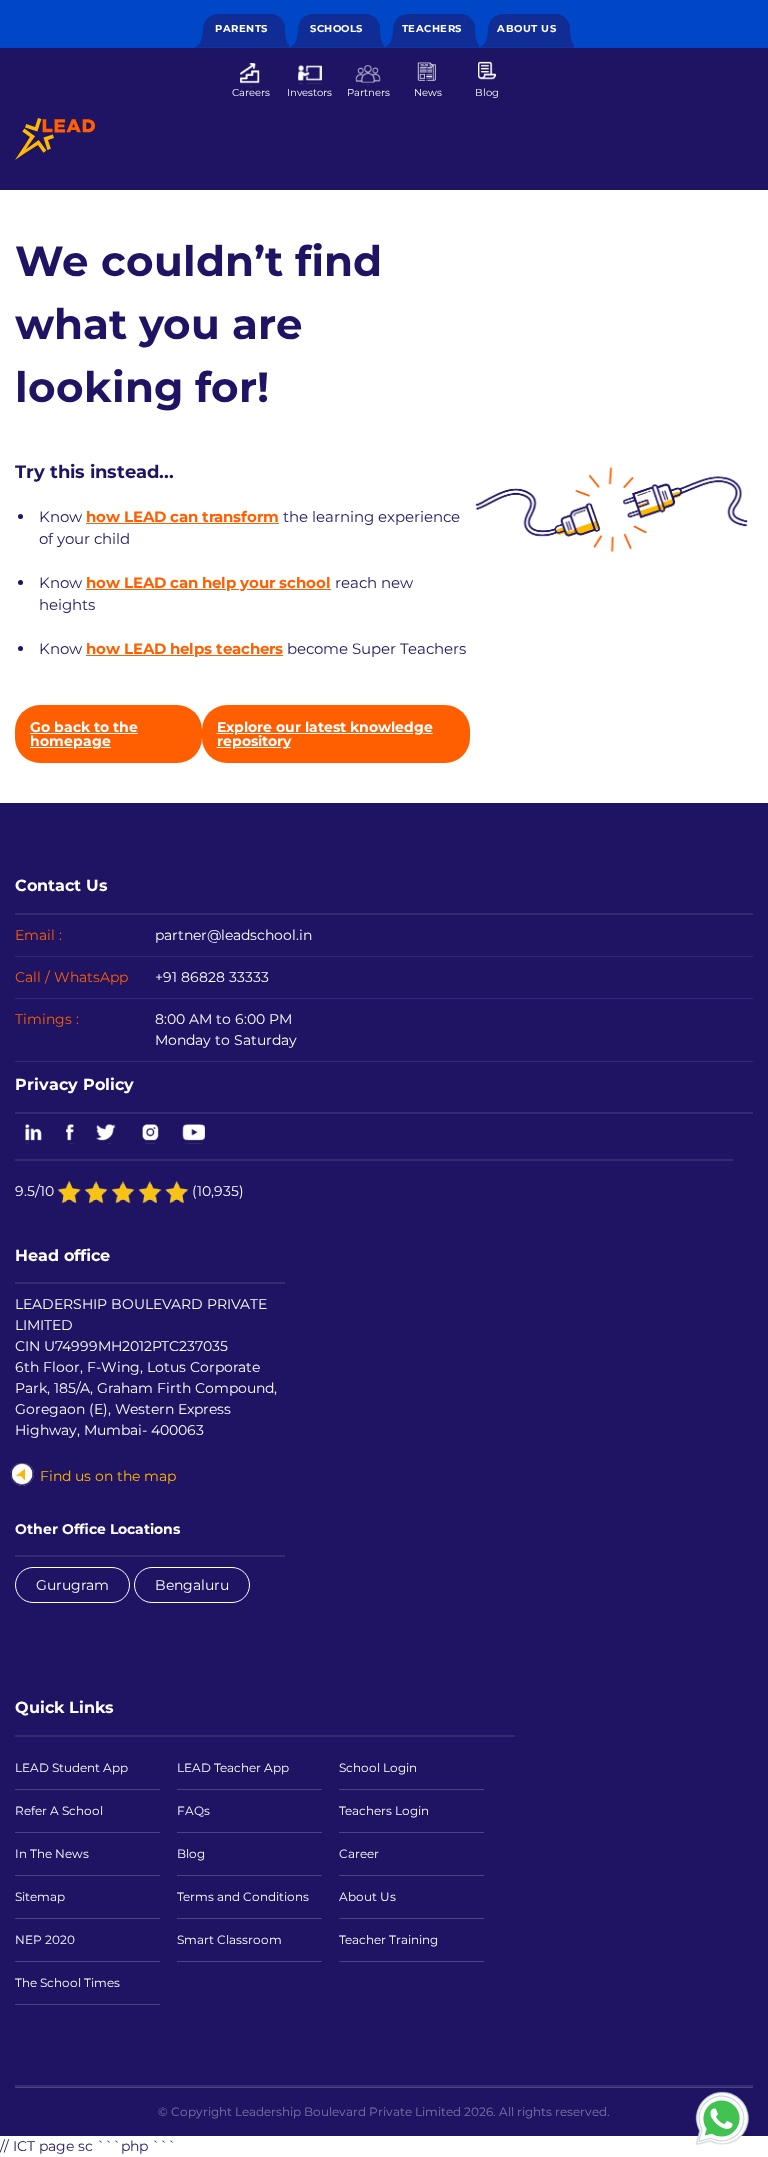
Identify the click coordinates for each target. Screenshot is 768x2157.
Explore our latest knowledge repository (325, 734)
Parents (241, 28)
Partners (368, 92)
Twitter (107, 1134)
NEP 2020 (45, 1939)
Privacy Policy (74, 1084)
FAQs (193, 1810)
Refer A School (59, 1810)
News (428, 92)
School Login (378, 1767)
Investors (309, 92)
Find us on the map (108, 1476)
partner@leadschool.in (233, 935)
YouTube (192, 1134)
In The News (52, 1853)
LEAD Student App (71, 1767)
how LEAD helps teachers (184, 648)
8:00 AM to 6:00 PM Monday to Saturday (226, 1029)
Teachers (432, 28)
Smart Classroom (229, 1939)
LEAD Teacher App (233, 1767)
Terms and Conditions (243, 1896)
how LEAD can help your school (208, 582)
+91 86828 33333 (212, 977)
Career (359, 1853)
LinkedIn (30, 1134)
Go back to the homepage (84, 734)
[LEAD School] (55, 139)
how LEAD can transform (182, 516)
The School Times (67, 1982)
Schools (336, 28)
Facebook (70, 1134)
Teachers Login (384, 1810)
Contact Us (61, 885)
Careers (251, 92)
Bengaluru (192, 1585)
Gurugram (72, 1585)
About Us (526, 28)
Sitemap (40, 1896)
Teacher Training (388, 1939)
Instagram (150, 1134)
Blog (487, 92)
